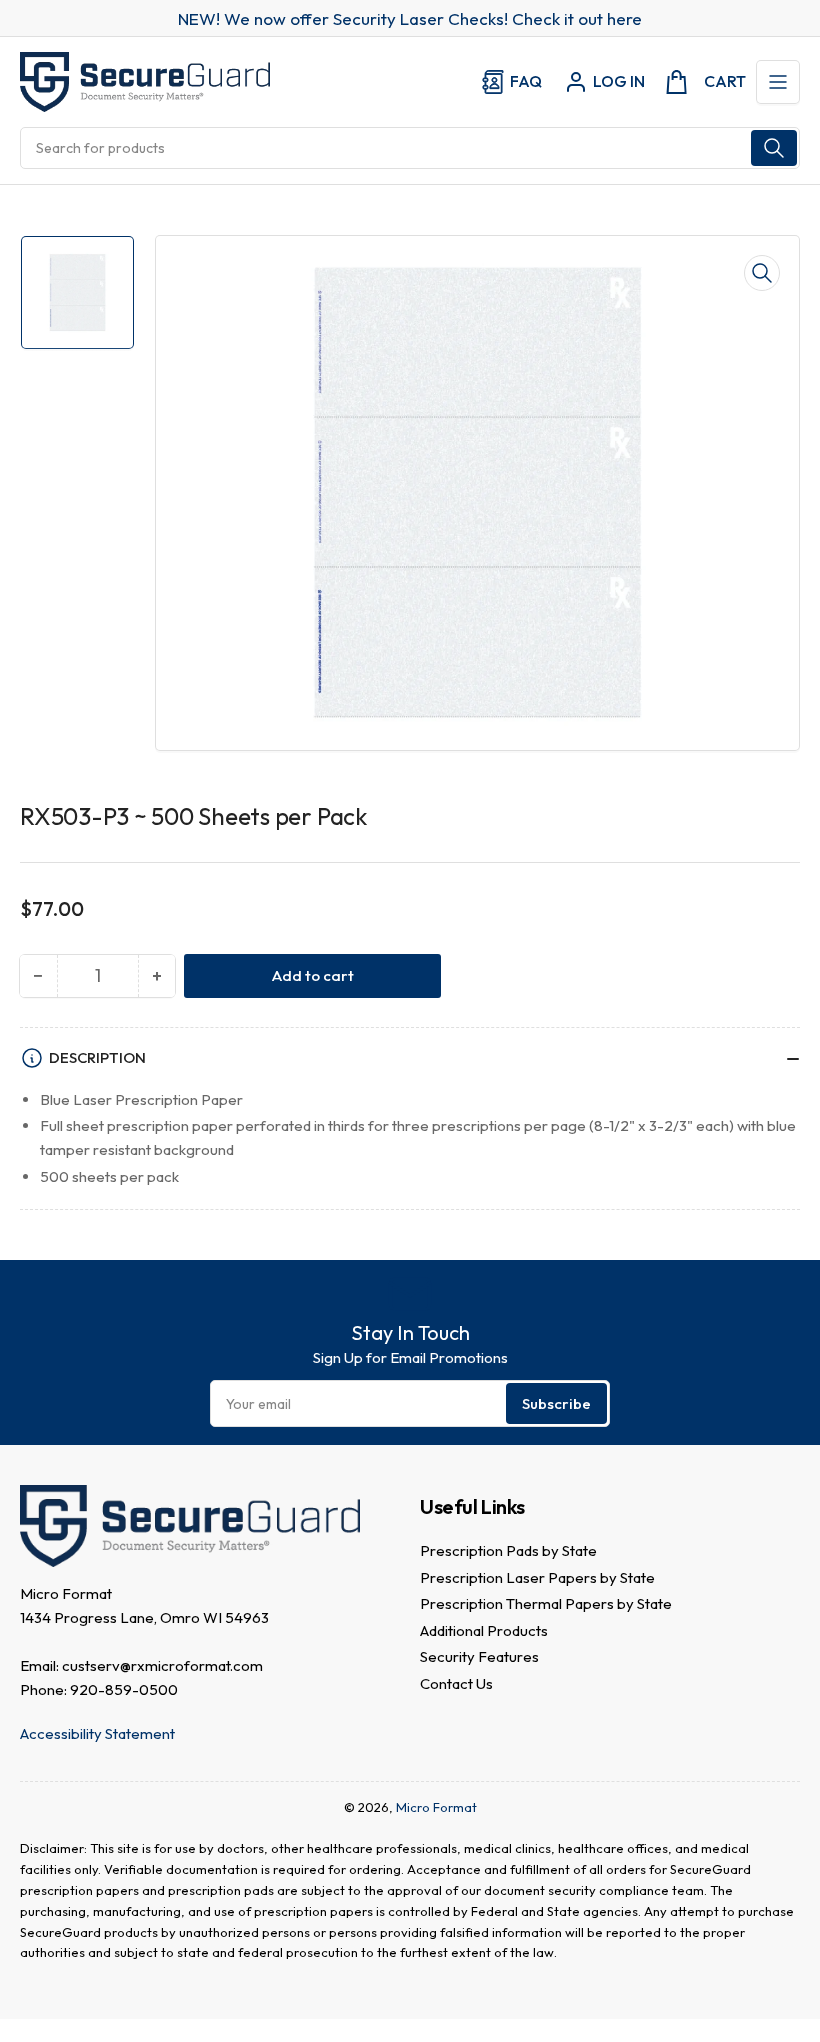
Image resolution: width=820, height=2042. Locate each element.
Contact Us (456, 1683)
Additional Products (484, 1630)
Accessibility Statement (97, 1733)
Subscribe (556, 1403)
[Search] (774, 148)
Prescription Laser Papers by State (537, 1577)
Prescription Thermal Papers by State (546, 1603)
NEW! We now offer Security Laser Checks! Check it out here (410, 18)
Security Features (479, 1656)
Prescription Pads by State (508, 1550)
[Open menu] (778, 82)
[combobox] (410, 148)
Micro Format (436, 1807)
